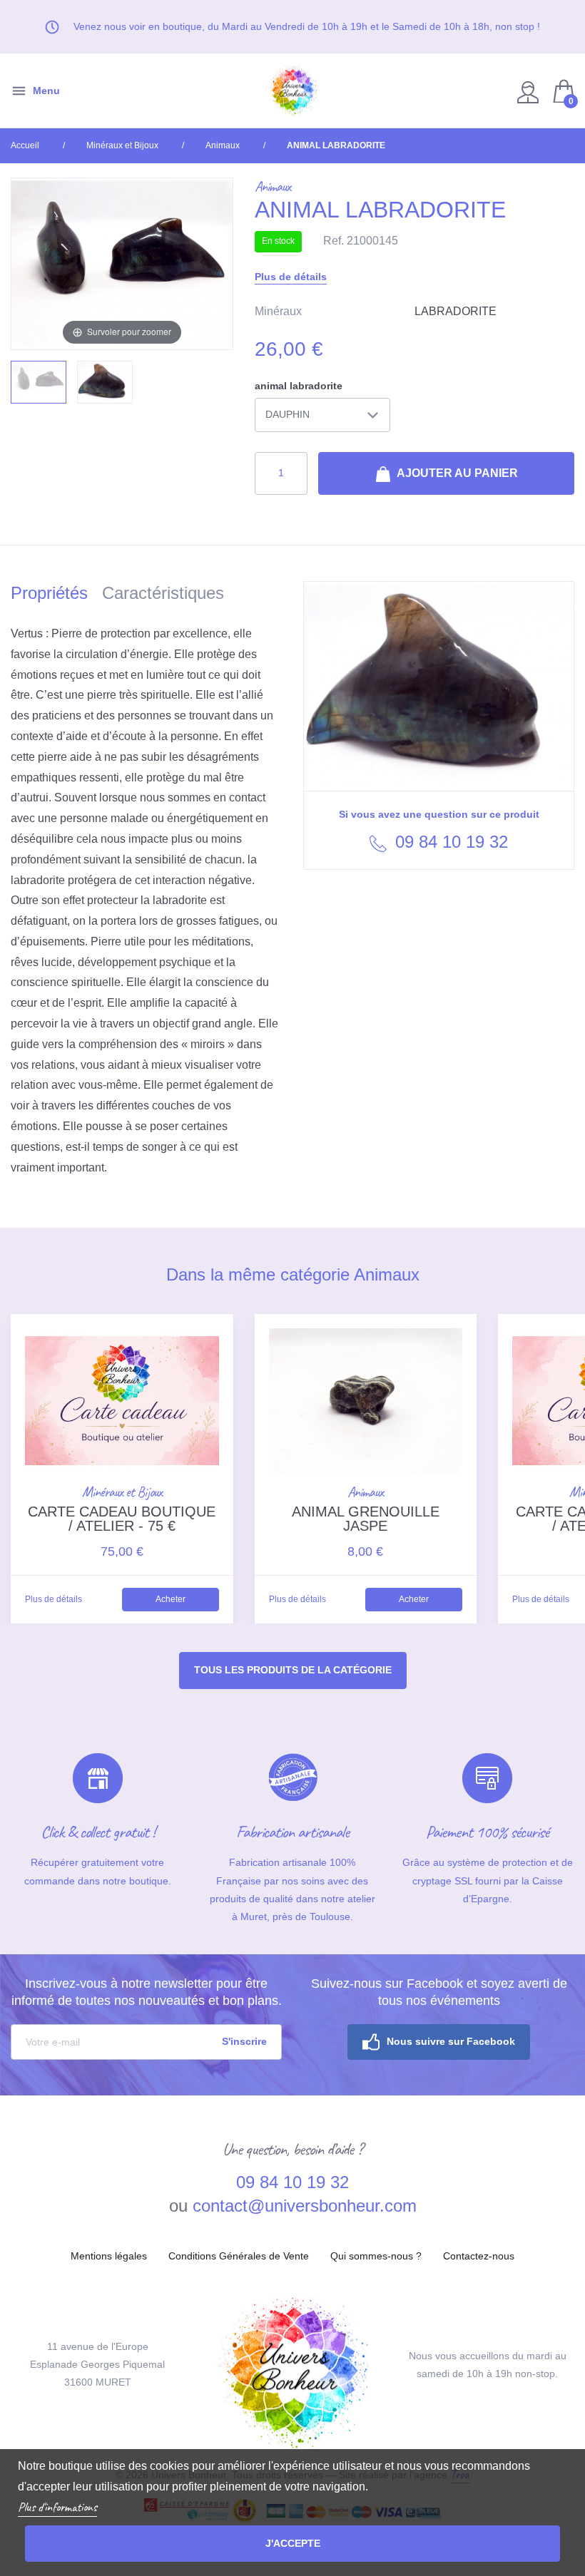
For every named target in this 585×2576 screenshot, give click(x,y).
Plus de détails (291, 277)
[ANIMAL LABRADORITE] (39, 383)
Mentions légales (109, 2256)
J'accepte (293, 2543)
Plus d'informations (57, 2507)
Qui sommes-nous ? (376, 2256)
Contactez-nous (479, 2256)
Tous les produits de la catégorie (293, 1670)
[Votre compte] (530, 91)
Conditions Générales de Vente (239, 2256)
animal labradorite (299, 386)
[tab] (56, 596)
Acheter (171, 1599)
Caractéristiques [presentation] (163, 593)
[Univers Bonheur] (292, 91)
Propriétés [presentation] (49, 593)
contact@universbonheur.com (305, 2206)
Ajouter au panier (456, 473)
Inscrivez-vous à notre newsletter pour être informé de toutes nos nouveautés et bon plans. (147, 1992)
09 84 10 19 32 (449, 842)
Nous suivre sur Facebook (451, 2041)
